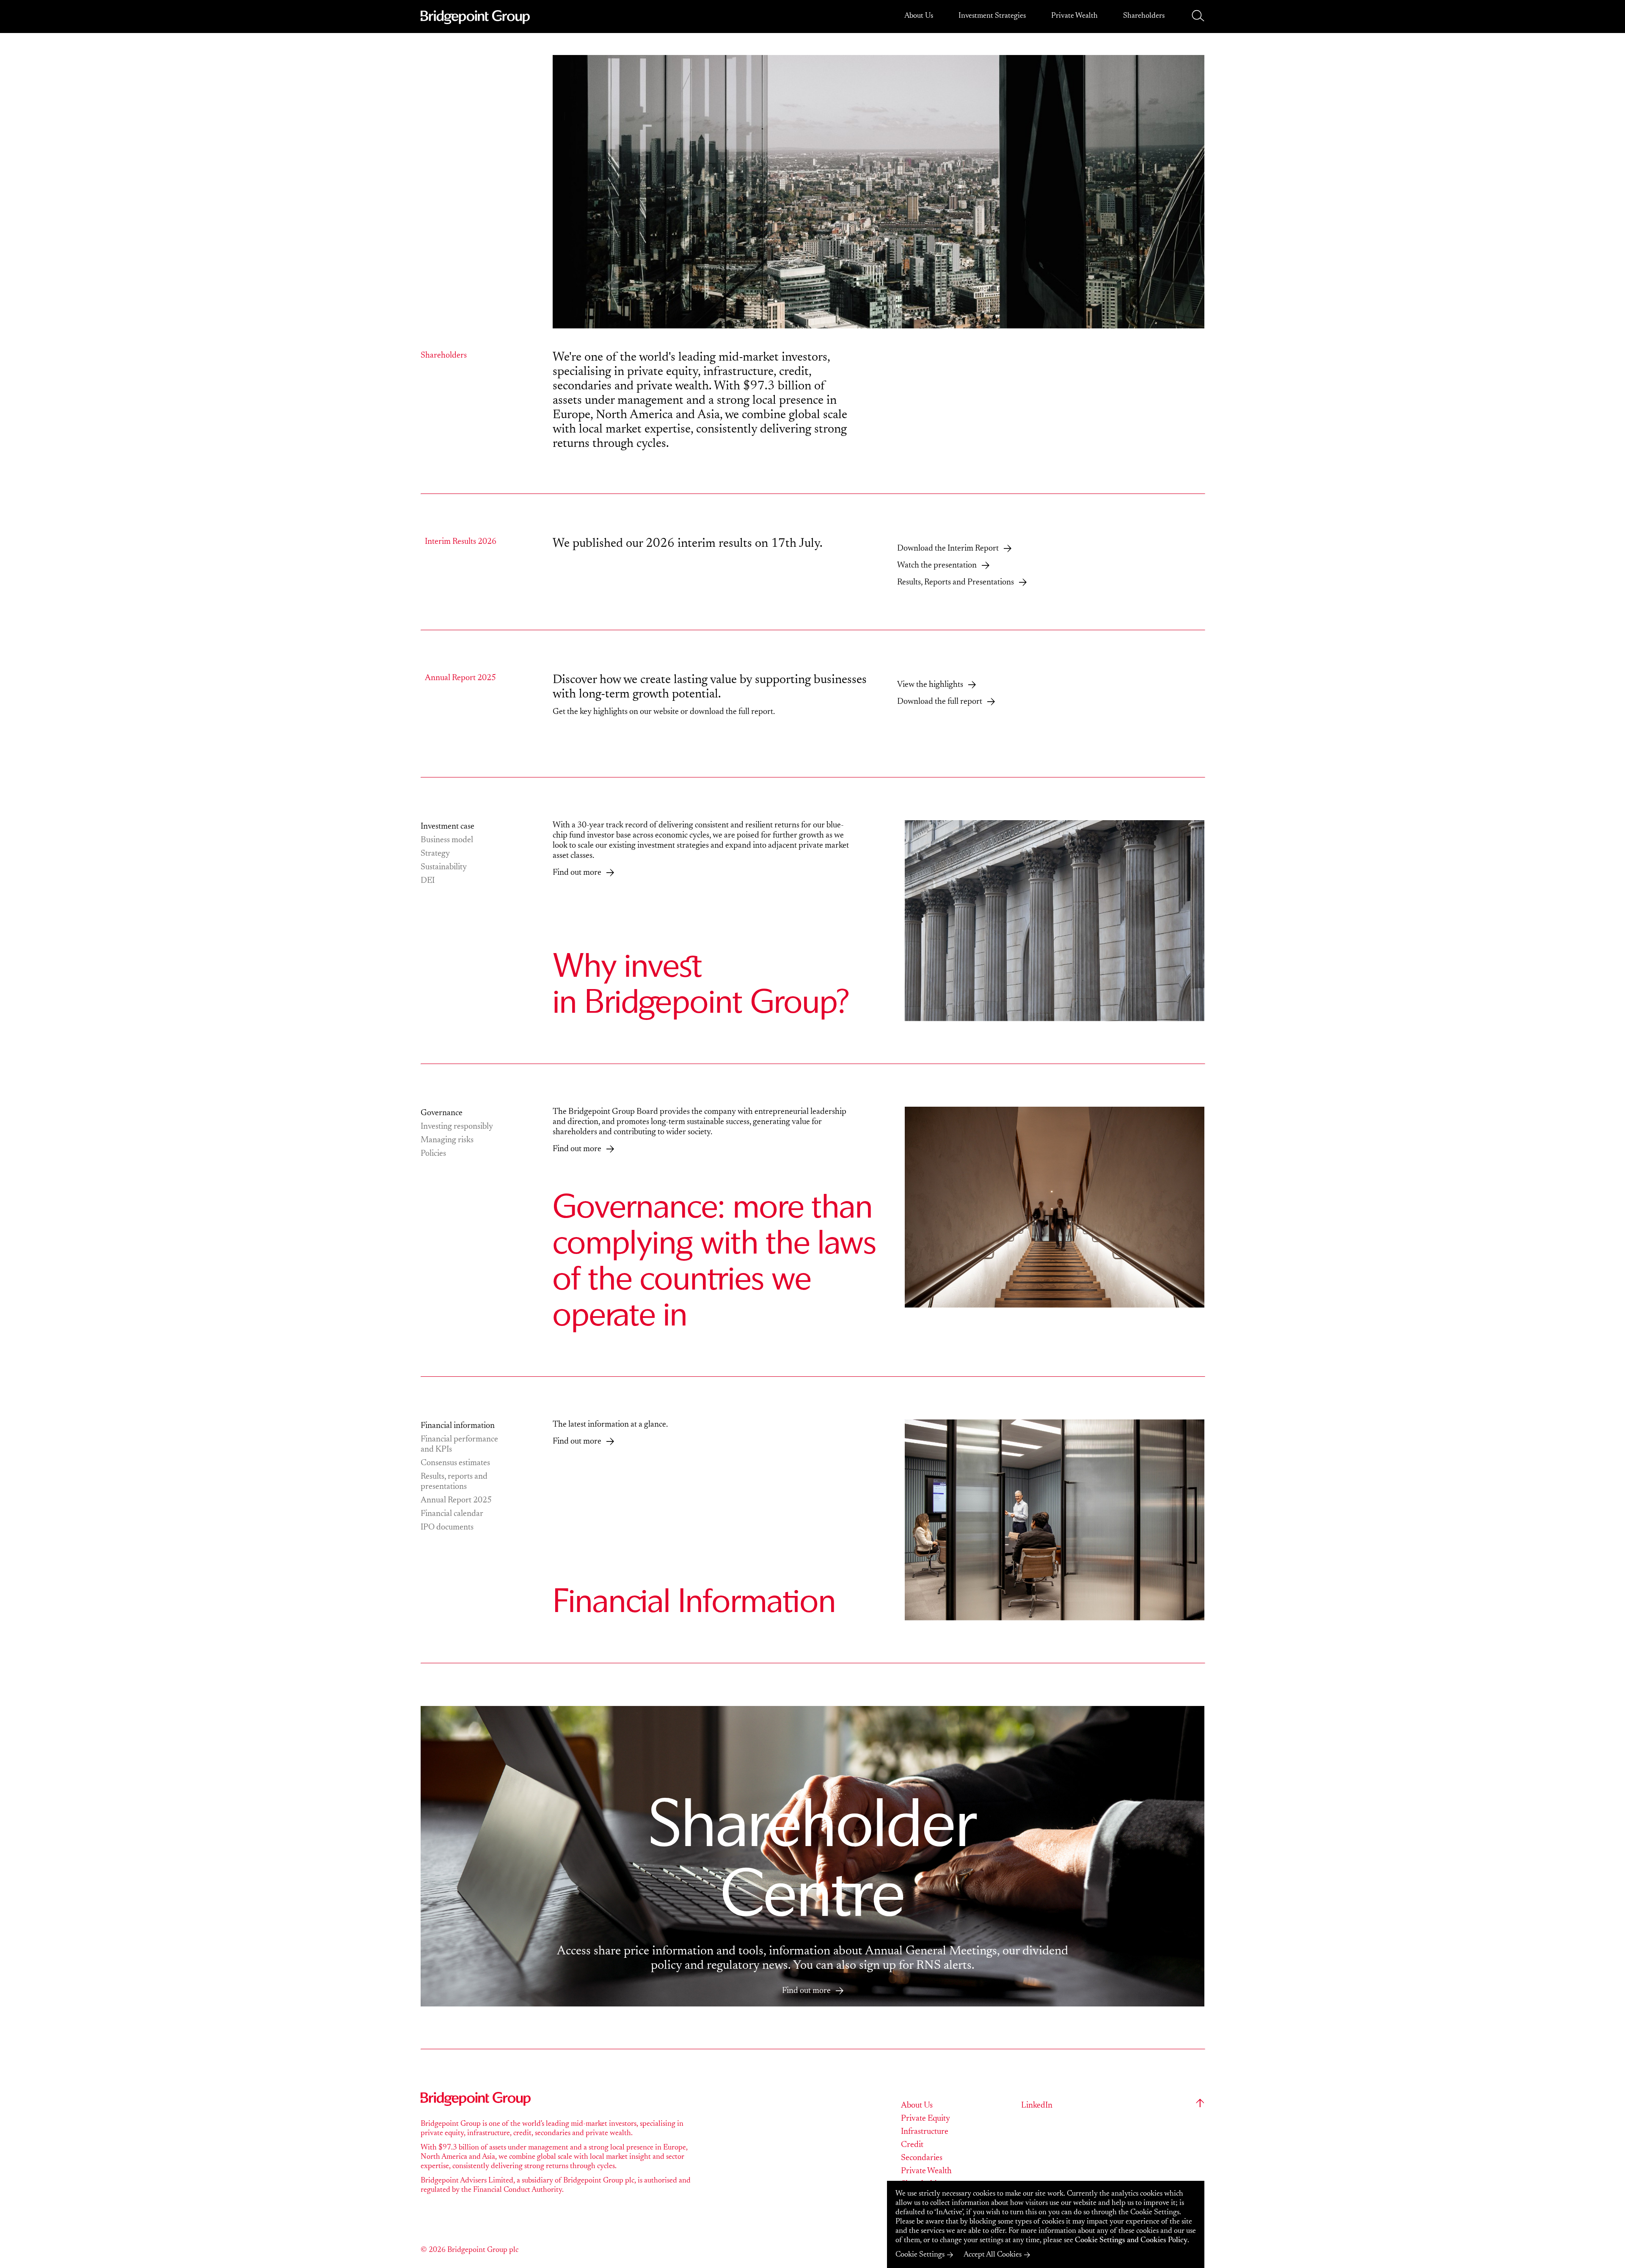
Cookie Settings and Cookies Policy (1131, 2240)
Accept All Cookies (993, 2255)
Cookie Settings (920, 2255)
